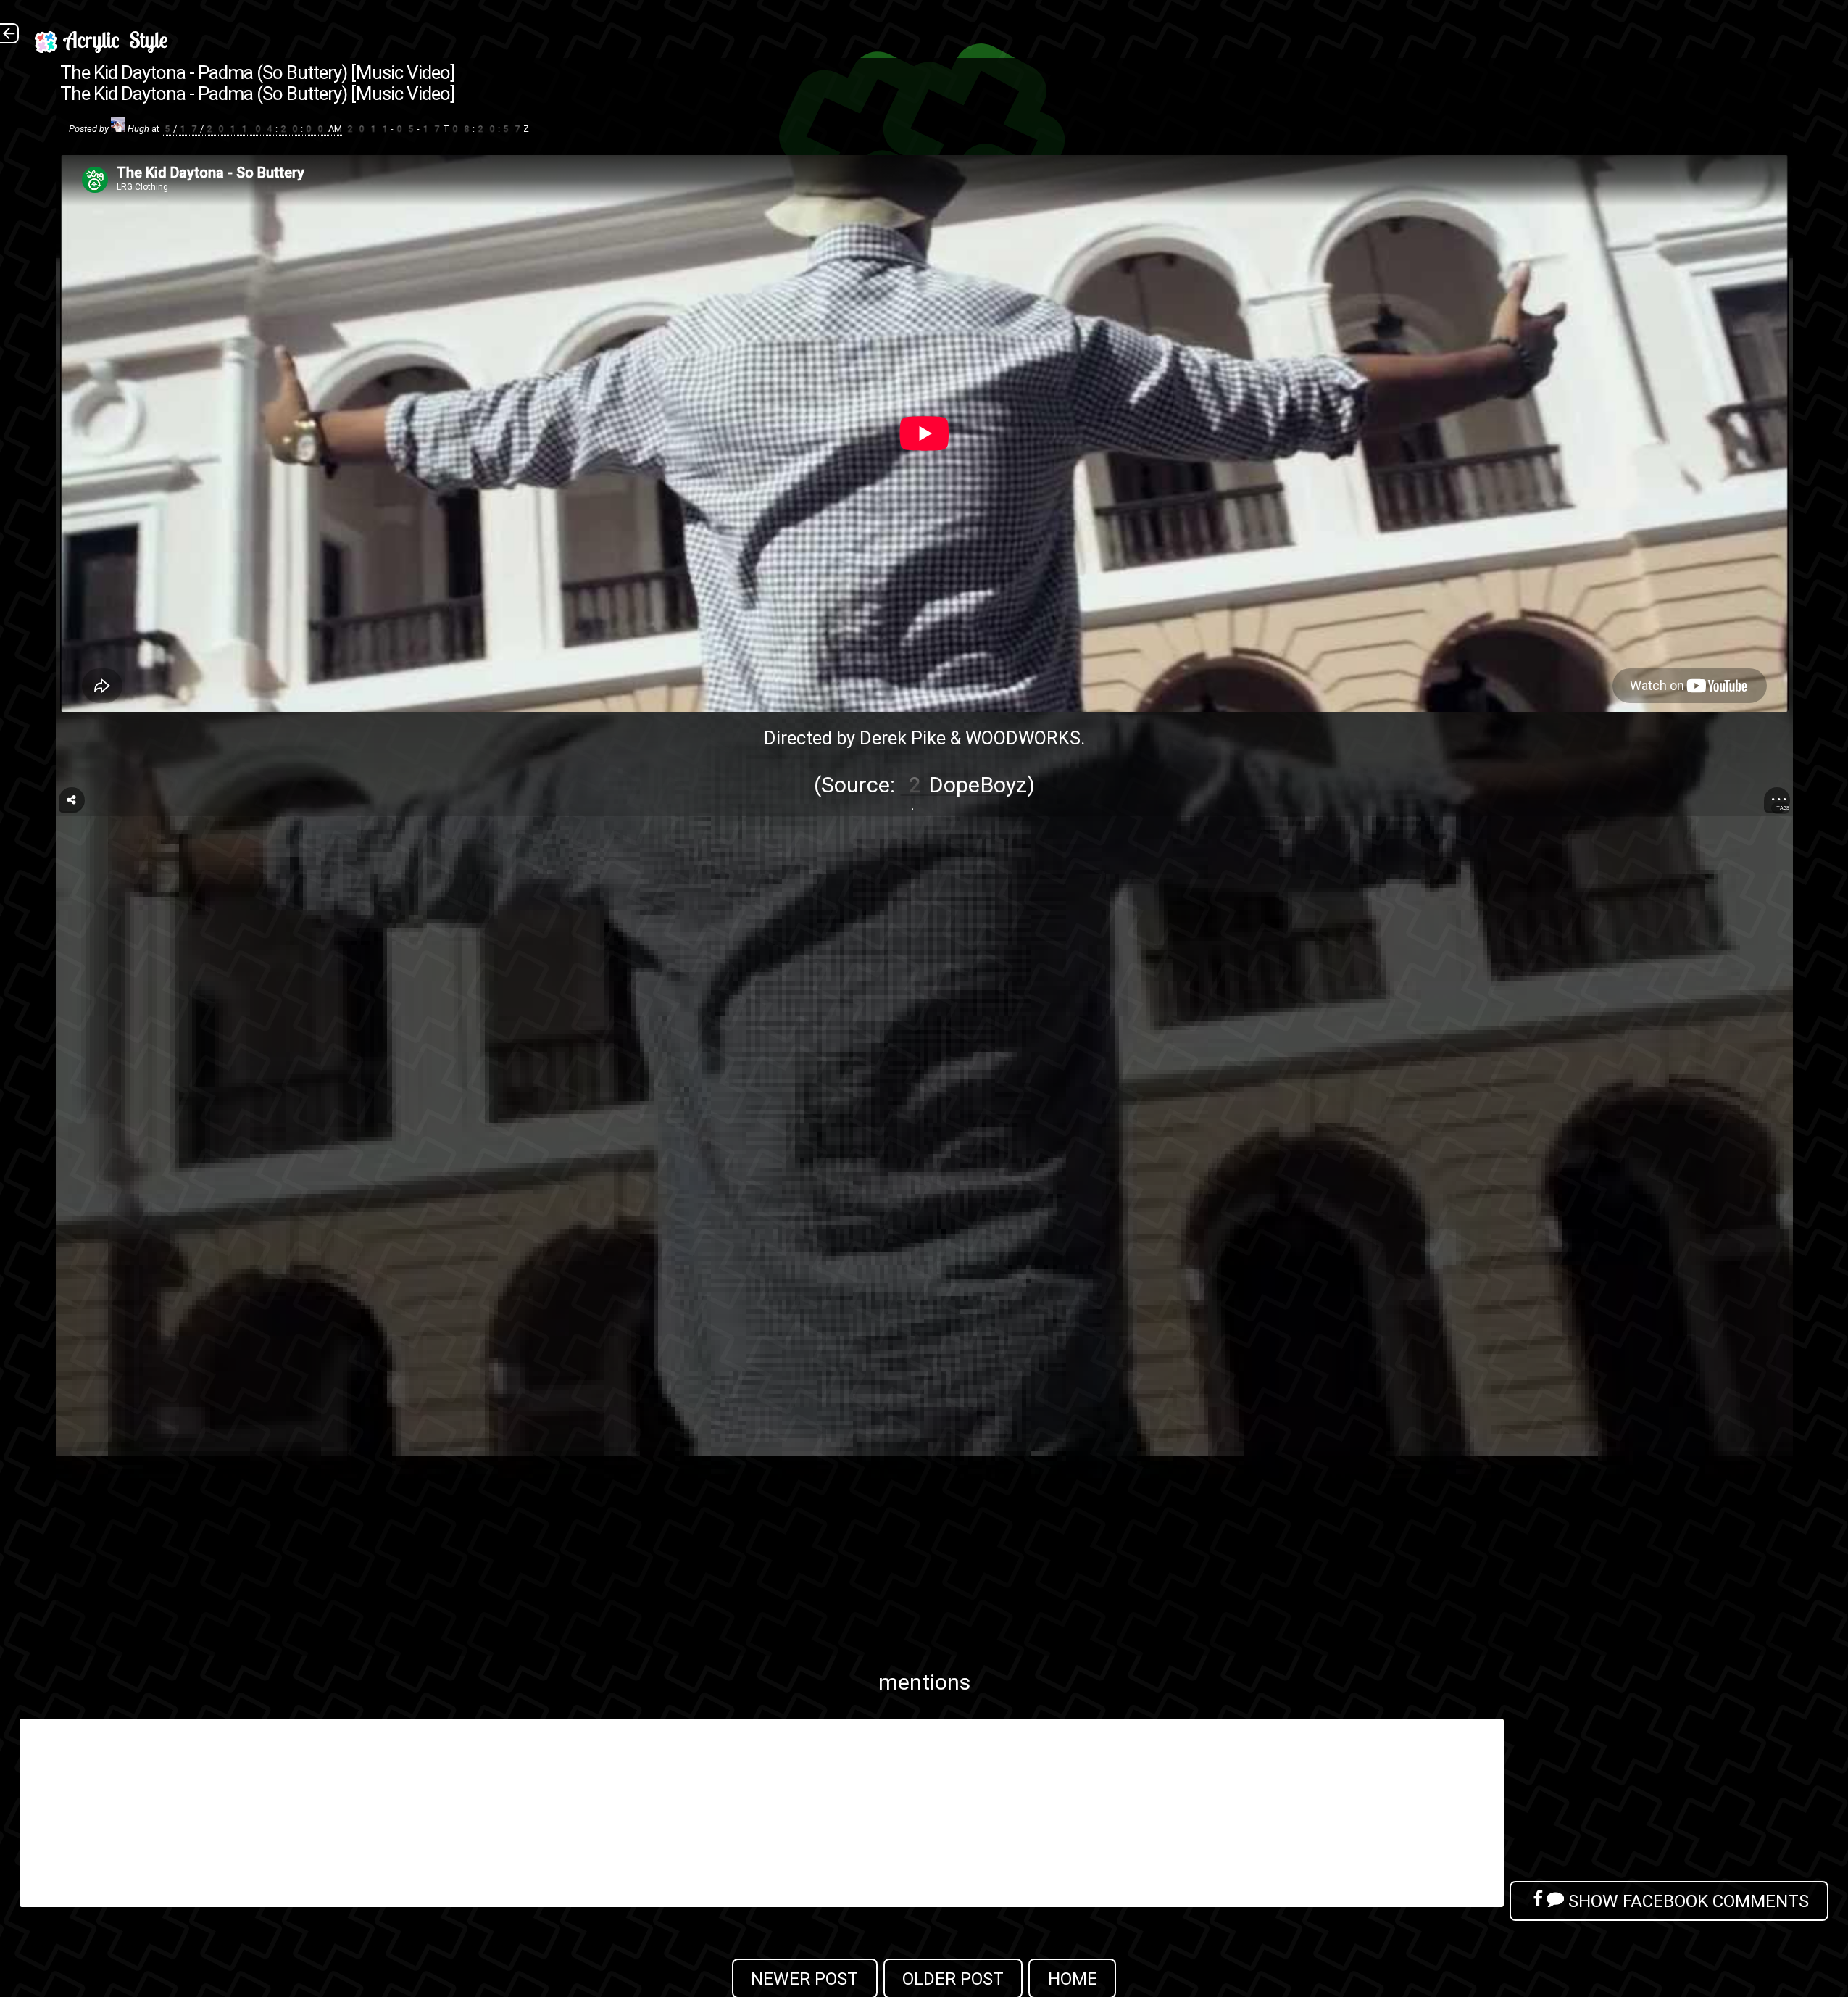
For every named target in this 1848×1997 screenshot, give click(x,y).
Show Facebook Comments (1686, 1901)
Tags (1783, 808)
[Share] (72, 800)
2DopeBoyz (964, 785)
